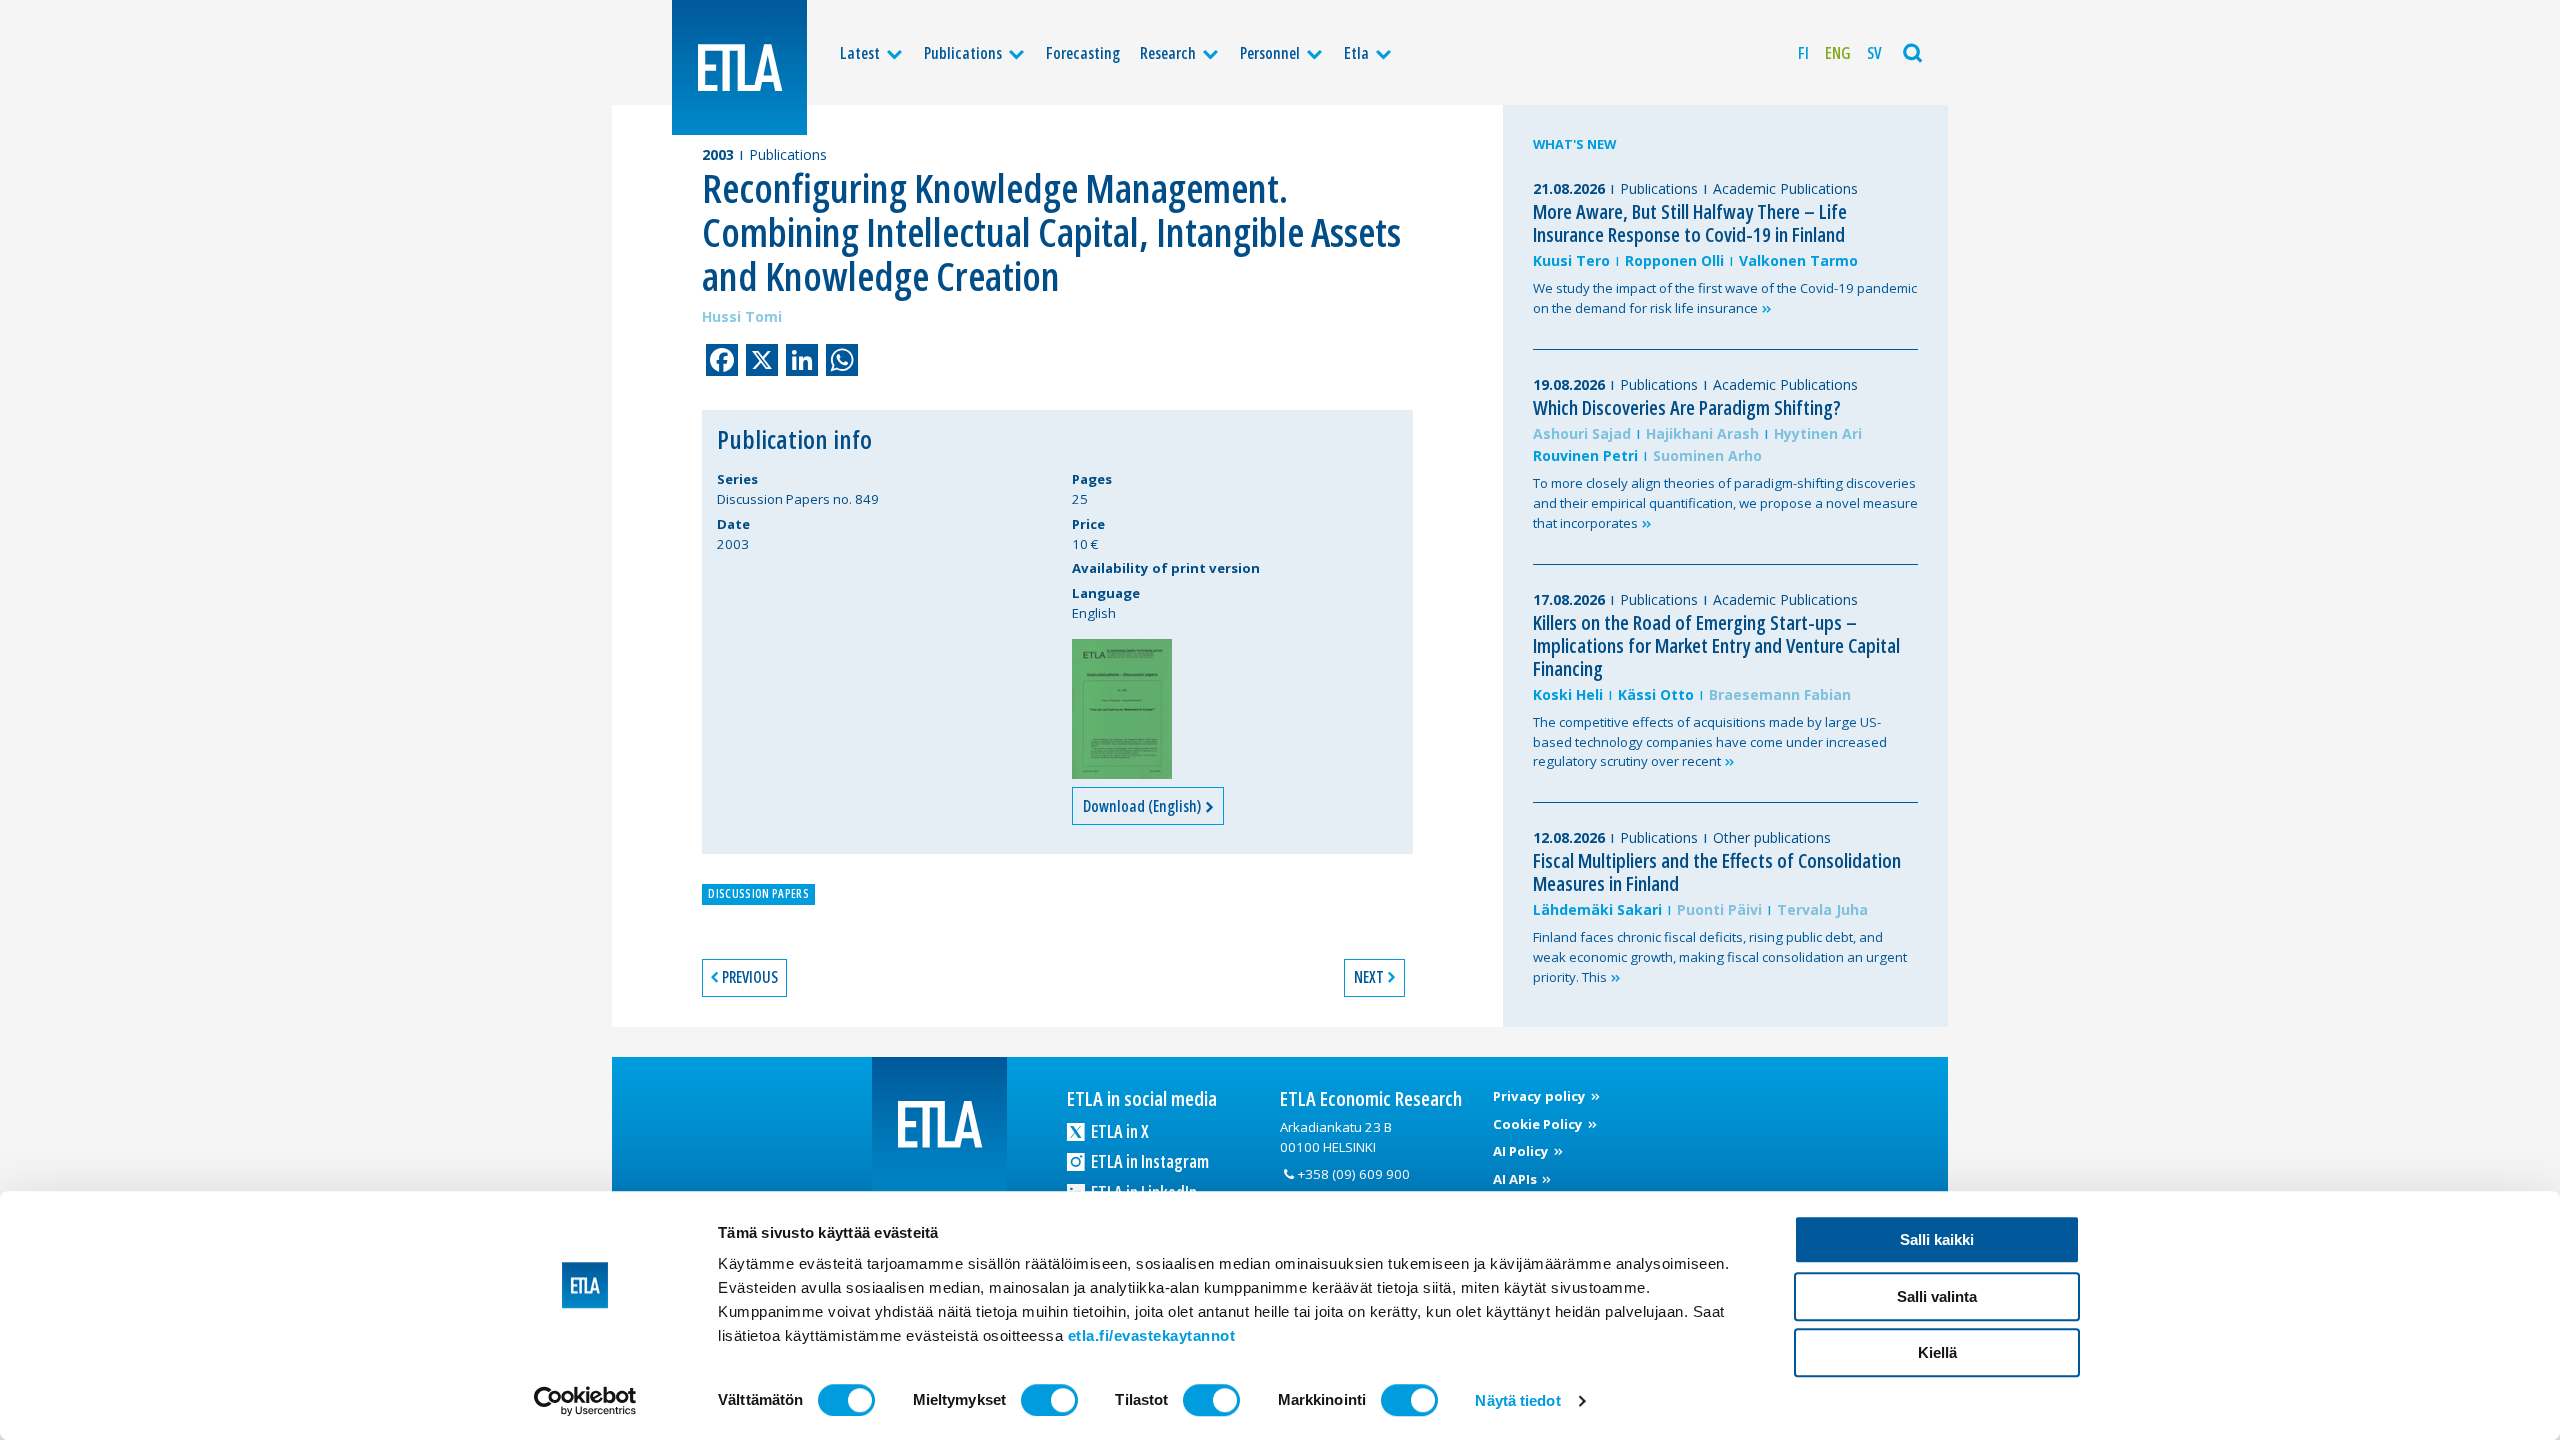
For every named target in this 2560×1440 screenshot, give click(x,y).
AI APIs (1516, 1179)
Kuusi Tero (1571, 260)
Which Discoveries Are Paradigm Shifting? (1687, 407)
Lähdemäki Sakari (1597, 909)
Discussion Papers (758, 893)
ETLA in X (1118, 1131)
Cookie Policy (1539, 1124)
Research (1168, 53)
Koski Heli (1568, 694)
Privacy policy (1541, 1096)
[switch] (1049, 1400)
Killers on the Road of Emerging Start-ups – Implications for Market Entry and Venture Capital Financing (1716, 645)
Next (1369, 977)
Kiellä (1937, 1352)
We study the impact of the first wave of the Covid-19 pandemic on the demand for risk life (1725, 298)
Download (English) (1143, 806)
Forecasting (1083, 53)
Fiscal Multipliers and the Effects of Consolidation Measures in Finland (1717, 872)
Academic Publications (1785, 188)
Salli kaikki (1937, 1239)
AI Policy (1522, 1151)
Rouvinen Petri (1585, 455)
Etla (1356, 53)
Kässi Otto (1656, 694)
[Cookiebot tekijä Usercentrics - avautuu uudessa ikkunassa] (585, 1401)
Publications (963, 53)
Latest (860, 53)
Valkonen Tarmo (1798, 260)
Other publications (1772, 837)
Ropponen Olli (1674, 260)
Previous (750, 977)
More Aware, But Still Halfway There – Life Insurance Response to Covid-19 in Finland (1690, 223)
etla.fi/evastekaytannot (1152, 1335)
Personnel (1270, 53)
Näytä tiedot (1517, 1400)
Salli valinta (1937, 1296)
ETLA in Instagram (1148, 1161)
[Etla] (739, 67)
